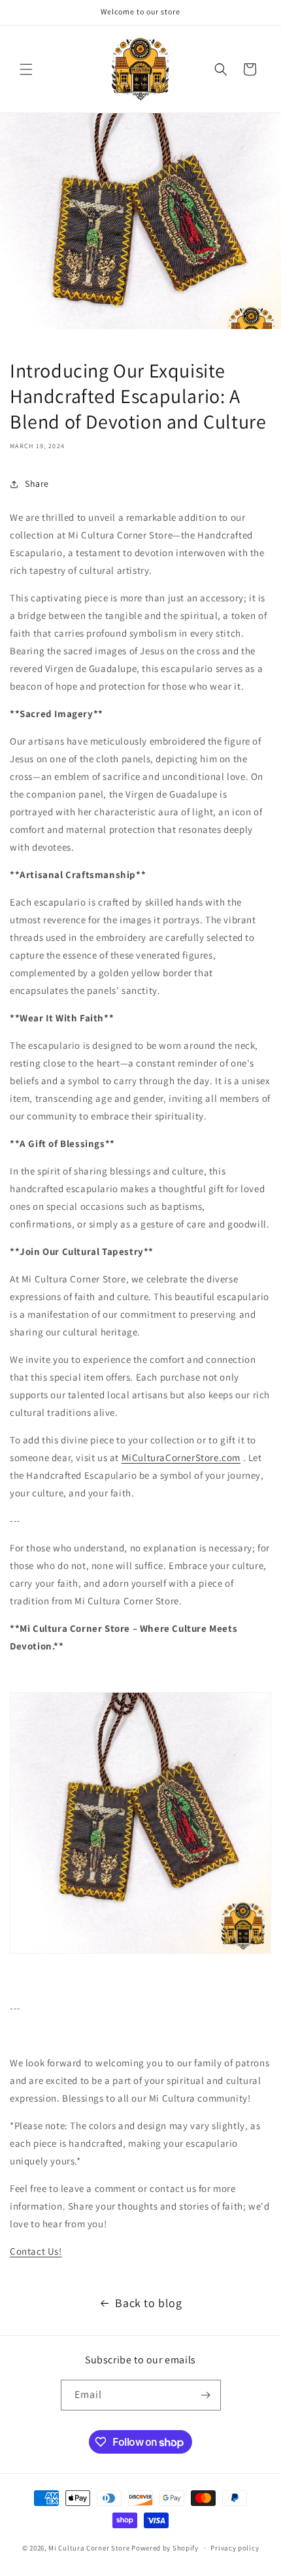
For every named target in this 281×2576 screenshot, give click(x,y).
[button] (26, 69)
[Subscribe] (206, 2395)
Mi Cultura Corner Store (89, 2548)
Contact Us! (36, 2251)
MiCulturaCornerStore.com (181, 1457)
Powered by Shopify (165, 2548)
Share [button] (37, 484)
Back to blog (148, 2303)
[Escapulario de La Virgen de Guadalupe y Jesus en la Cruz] (140, 1953)
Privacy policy (235, 2548)
